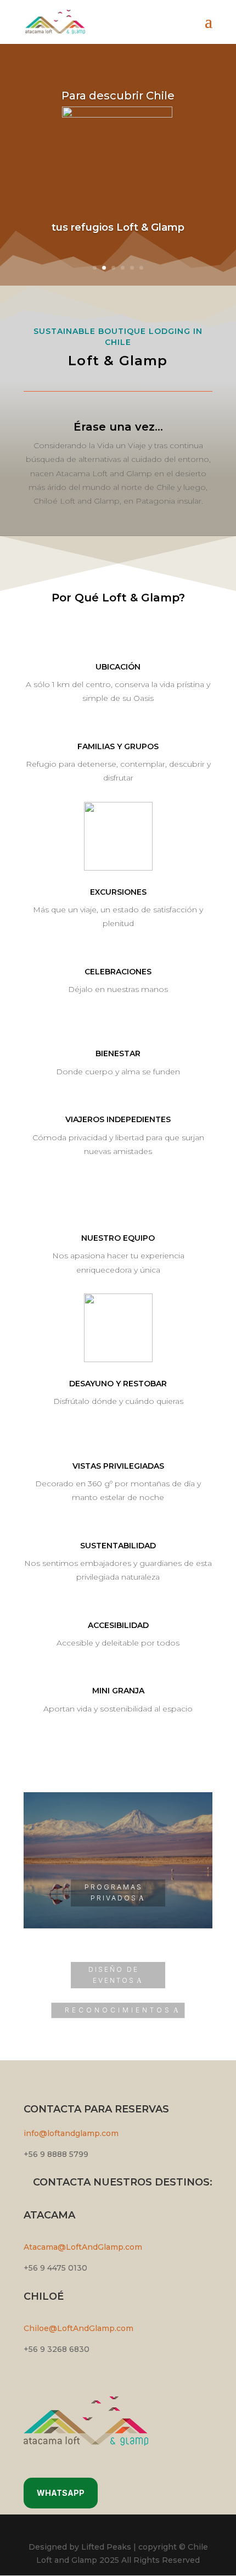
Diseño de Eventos (114, 1975)
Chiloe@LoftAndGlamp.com (78, 2328)
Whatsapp (61, 2493)
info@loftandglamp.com (71, 2133)
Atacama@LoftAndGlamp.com (83, 2247)
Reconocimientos (118, 2010)
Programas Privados (114, 1892)
